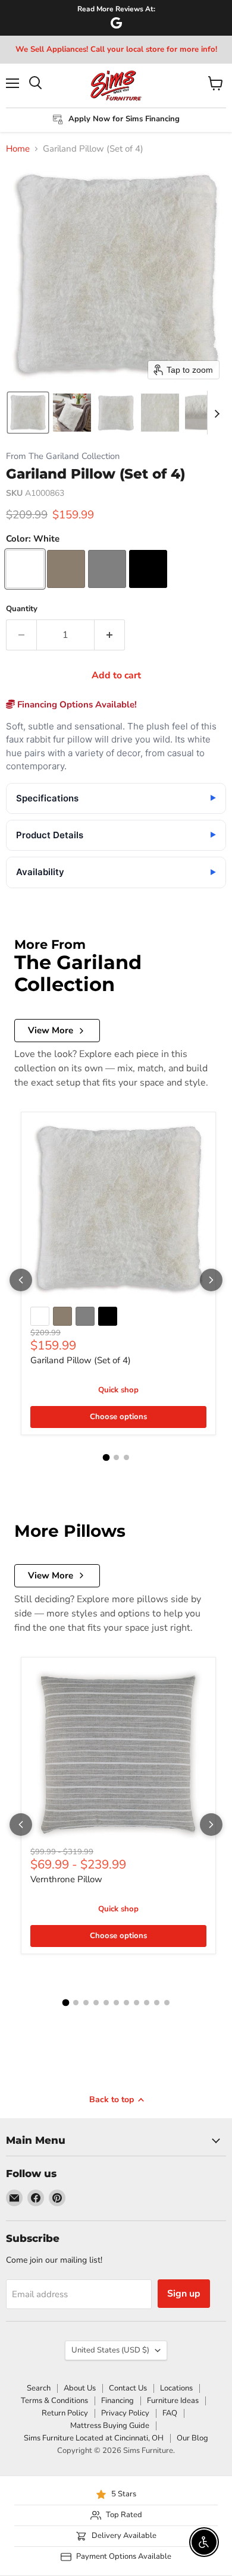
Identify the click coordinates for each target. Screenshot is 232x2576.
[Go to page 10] (157, 2003)
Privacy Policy (125, 2413)
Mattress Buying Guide (110, 2426)
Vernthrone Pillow (66, 1879)
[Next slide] (217, 413)
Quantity (22, 609)
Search (39, 2388)
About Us (80, 2388)
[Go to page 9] (147, 2003)
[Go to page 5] (106, 2003)
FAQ (170, 2413)
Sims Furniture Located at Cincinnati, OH (94, 2438)
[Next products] (211, 1280)
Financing (117, 2401)
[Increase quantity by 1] (110, 635)
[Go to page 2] (116, 1457)
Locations (176, 2388)
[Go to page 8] (137, 2003)
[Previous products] (21, 1280)
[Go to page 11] (167, 2003)
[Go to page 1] (106, 1458)
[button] (28, 413)
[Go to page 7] (126, 2003)
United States (110, 2350)
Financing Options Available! (76, 704)
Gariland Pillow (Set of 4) (81, 1360)
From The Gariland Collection (63, 456)
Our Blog (192, 2438)
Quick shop (118, 1390)
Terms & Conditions (54, 2401)
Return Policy (65, 2413)
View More (51, 1030)
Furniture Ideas (173, 2401)
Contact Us (128, 2388)
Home (18, 149)
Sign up (184, 2294)
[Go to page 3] (126, 1457)
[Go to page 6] (116, 2003)
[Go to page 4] (96, 2003)
